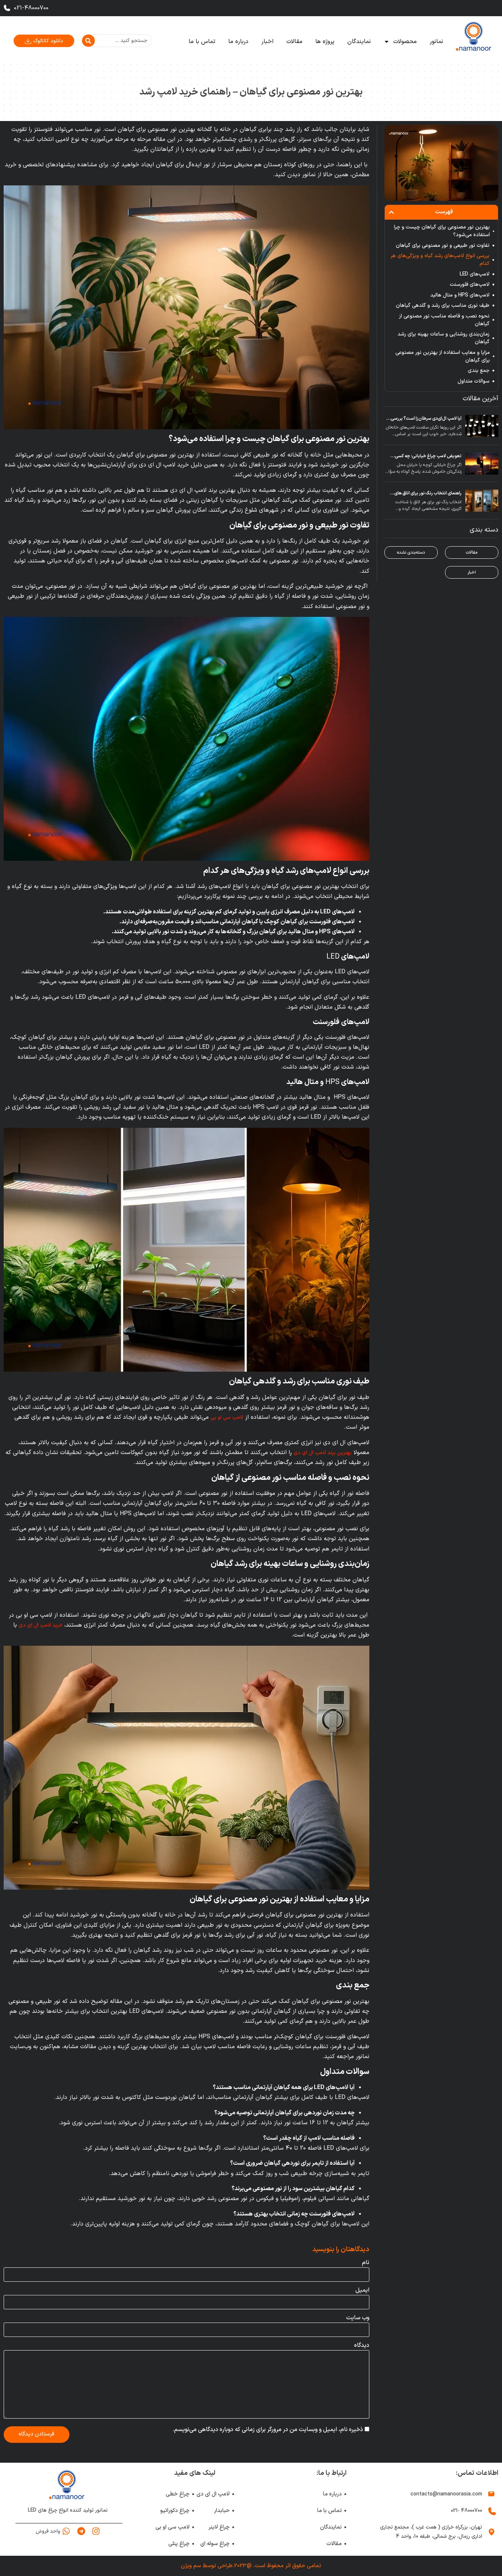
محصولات (405, 42)
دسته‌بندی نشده (411, 552)
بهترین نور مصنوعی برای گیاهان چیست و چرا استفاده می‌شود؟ (442, 231)
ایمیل (362, 2290)
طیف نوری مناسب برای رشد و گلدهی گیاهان (443, 305)
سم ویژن (191, 2566)
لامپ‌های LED (475, 274)
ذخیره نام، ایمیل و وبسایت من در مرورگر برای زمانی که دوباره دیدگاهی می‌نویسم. (268, 2430)
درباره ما (238, 42)
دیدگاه (362, 2345)
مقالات (294, 42)
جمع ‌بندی (478, 371)
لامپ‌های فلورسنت (470, 285)
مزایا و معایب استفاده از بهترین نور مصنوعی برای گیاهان (443, 356)
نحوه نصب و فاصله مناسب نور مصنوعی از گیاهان (444, 320)
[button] (391, 212)
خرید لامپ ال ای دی (41, 1625)
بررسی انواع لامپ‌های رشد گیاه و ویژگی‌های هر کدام (440, 260)
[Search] (88, 41)
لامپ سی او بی (227, 1417)
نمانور (436, 42)
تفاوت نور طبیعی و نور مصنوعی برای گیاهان (443, 246)
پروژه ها (325, 42)
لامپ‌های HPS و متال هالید (460, 295)
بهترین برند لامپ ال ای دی (323, 1453)
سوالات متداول (474, 381)
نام (366, 2263)
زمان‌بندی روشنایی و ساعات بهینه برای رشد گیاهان (444, 338)
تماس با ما (202, 42)
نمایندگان (359, 42)
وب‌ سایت (358, 2318)
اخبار (267, 42)
